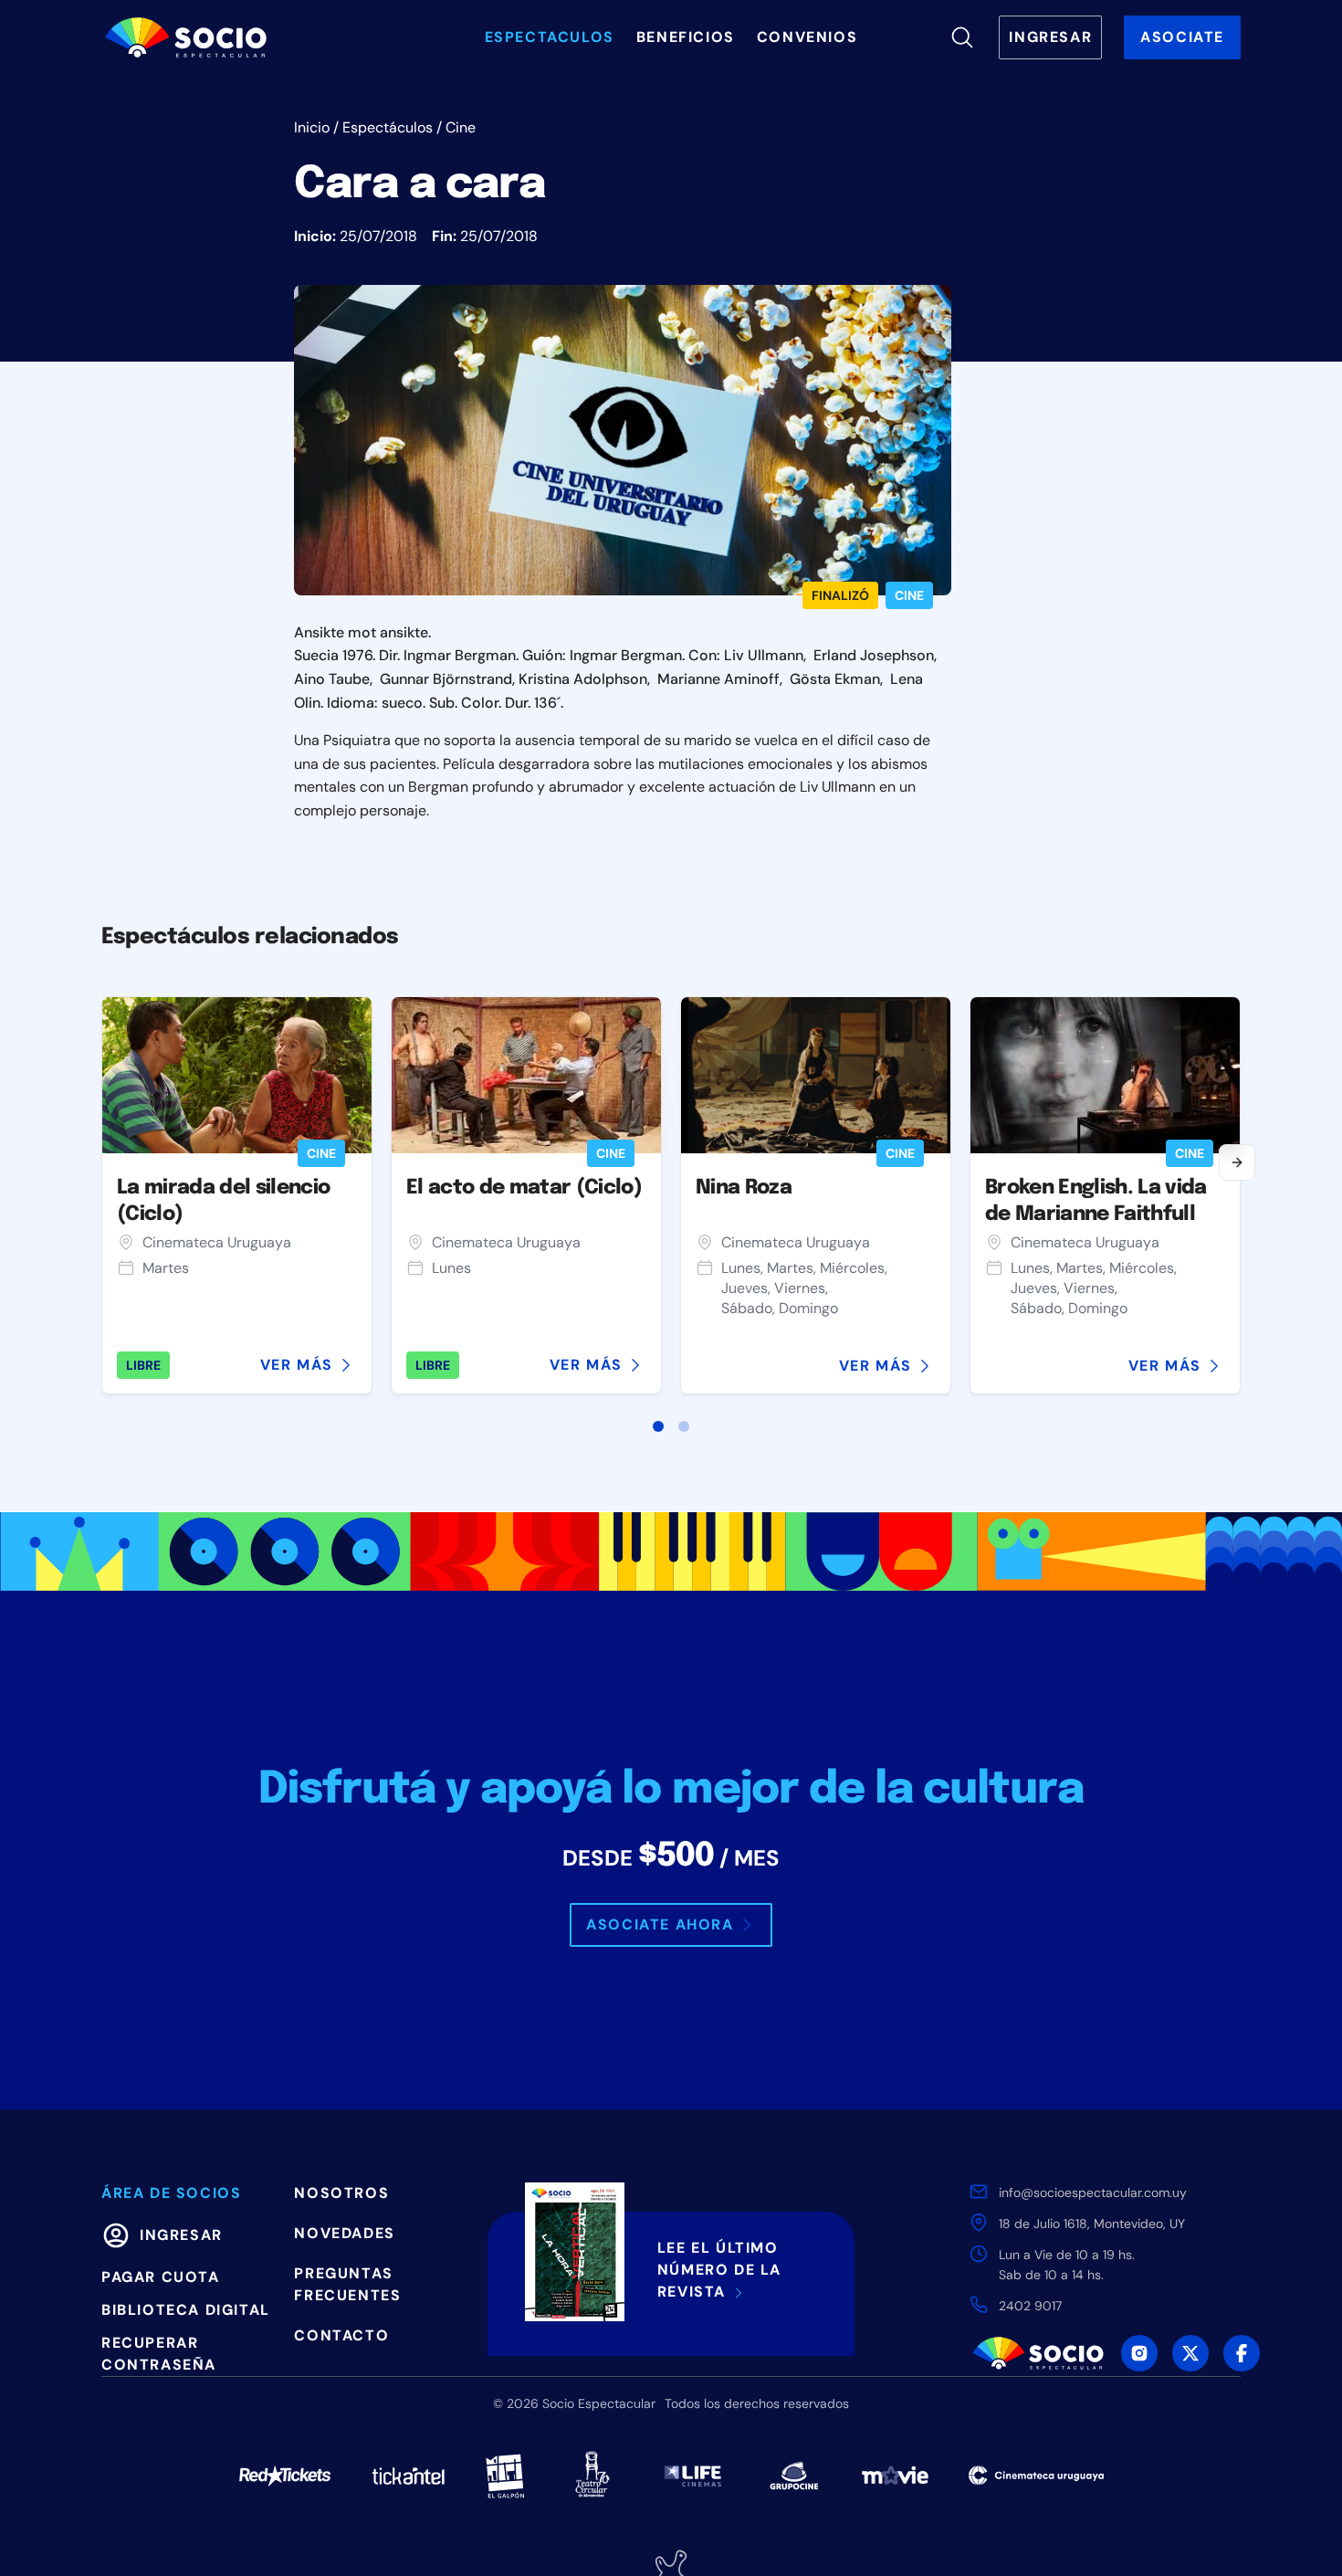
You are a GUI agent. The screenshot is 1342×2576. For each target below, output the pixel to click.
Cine (461, 127)
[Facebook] (1242, 2353)
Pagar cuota (161, 2277)
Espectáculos (388, 127)
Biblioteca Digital (186, 2310)
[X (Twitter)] (1190, 2353)
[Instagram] (1139, 2353)
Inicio (312, 127)
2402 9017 (1030, 2306)
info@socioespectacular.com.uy (1093, 2192)
